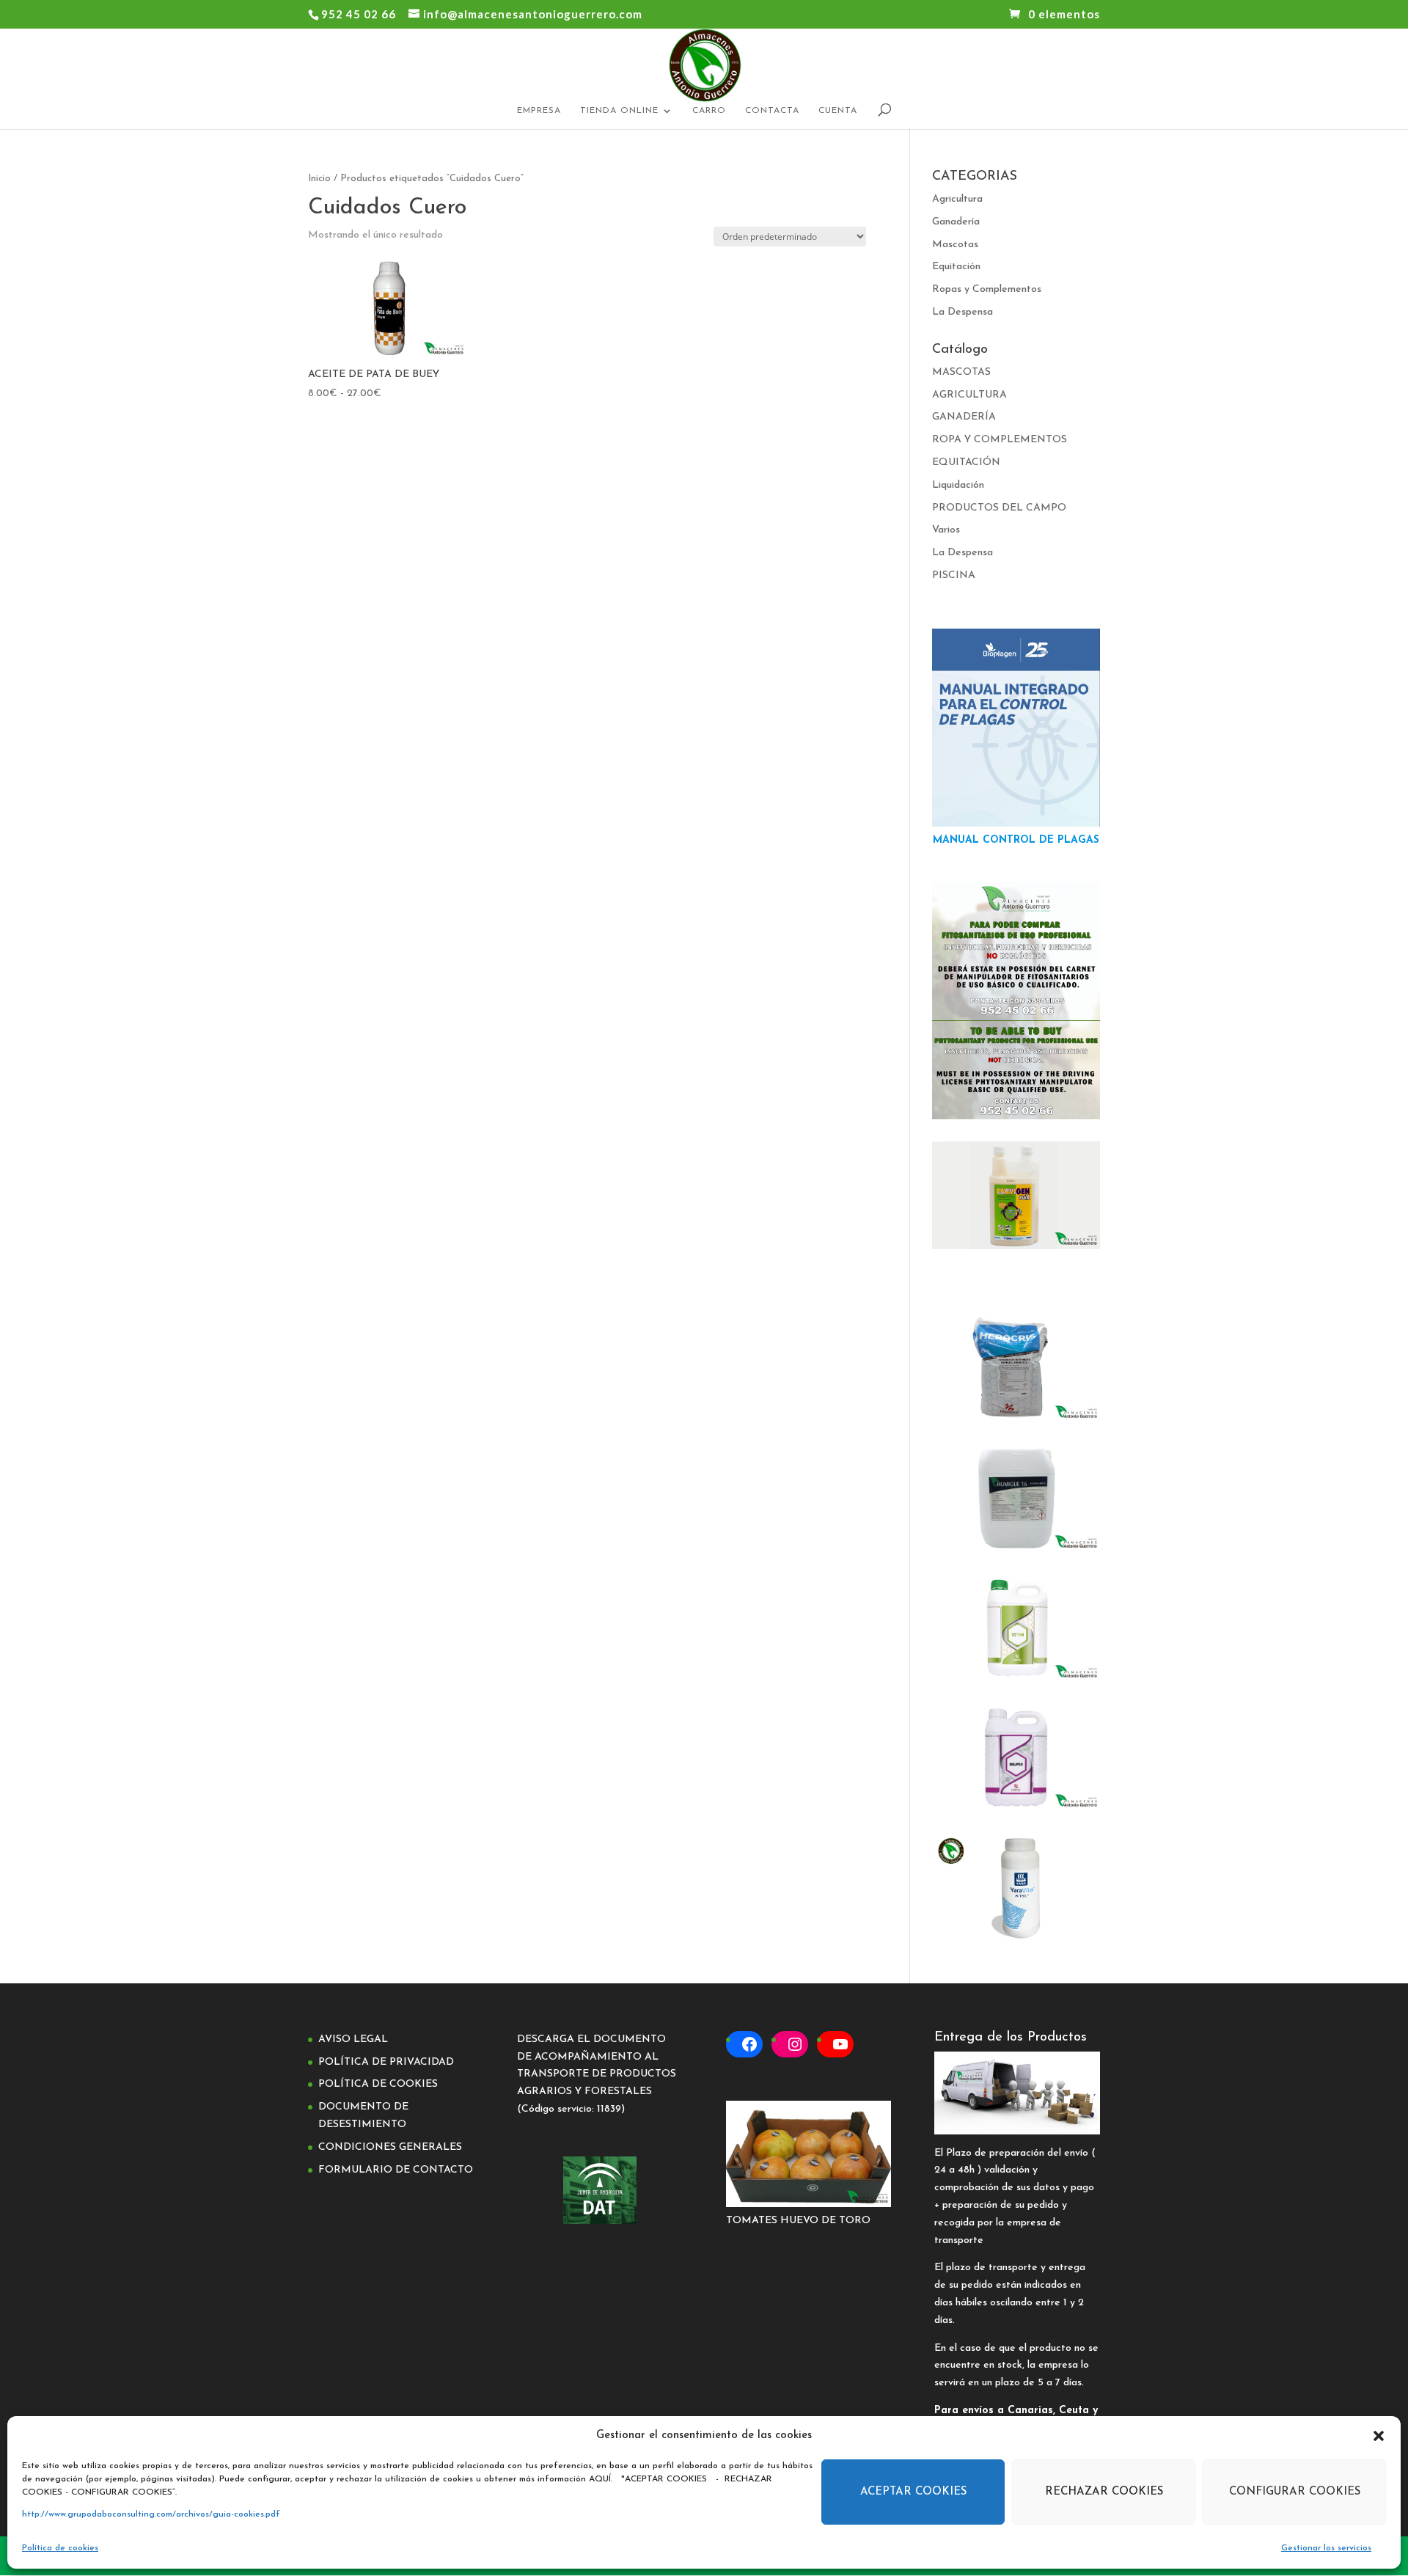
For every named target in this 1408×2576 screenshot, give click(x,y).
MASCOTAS (961, 372)
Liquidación (958, 485)
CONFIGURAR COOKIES (1295, 2492)
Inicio (319, 179)
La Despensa (962, 312)
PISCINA (954, 575)
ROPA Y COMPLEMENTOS (1000, 440)
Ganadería (956, 222)
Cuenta (838, 111)
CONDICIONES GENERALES (390, 2147)
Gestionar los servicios (1326, 2548)
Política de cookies (60, 2548)
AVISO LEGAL (353, 2039)
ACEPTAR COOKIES (913, 2492)
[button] (1379, 2436)
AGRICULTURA (969, 395)
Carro (709, 111)
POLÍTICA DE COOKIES (378, 2084)
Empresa (539, 111)
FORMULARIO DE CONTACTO (396, 2170)
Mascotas (955, 245)
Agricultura (957, 199)
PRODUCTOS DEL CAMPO (999, 508)
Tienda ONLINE (619, 111)
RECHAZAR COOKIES (1104, 2492)
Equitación (956, 267)
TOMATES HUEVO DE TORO (798, 2221)
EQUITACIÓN (966, 462)
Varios (946, 530)
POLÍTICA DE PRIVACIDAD (386, 2062)
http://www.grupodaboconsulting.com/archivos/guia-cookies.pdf (151, 2514)
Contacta (772, 111)
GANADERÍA (964, 417)
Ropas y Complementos (987, 289)
